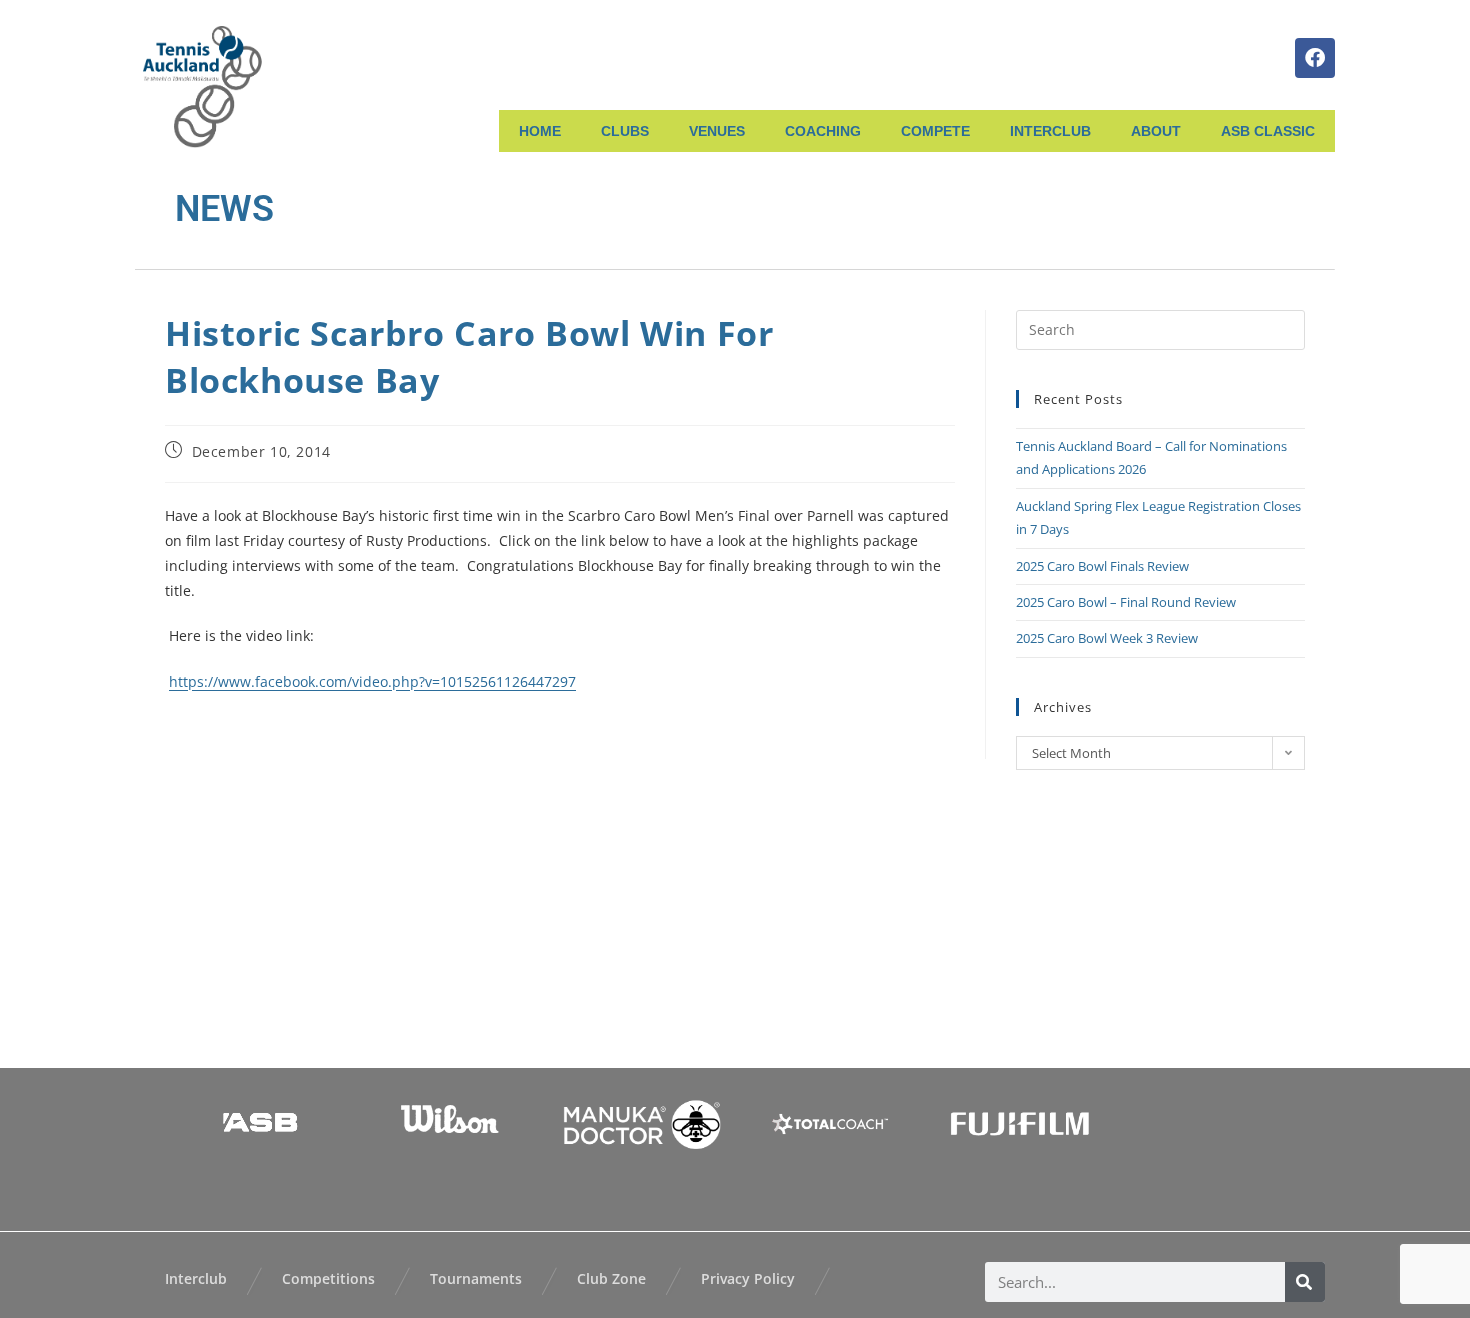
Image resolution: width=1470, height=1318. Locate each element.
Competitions (328, 1278)
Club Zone (611, 1278)
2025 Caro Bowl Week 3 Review (1107, 638)
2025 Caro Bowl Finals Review (1102, 566)
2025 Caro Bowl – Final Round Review (1126, 602)
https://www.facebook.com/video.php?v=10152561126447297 (372, 681)
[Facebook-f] (1315, 58)
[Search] (1305, 1282)
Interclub (196, 1278)
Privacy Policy (748, 1278)
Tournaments (476, 1278)
